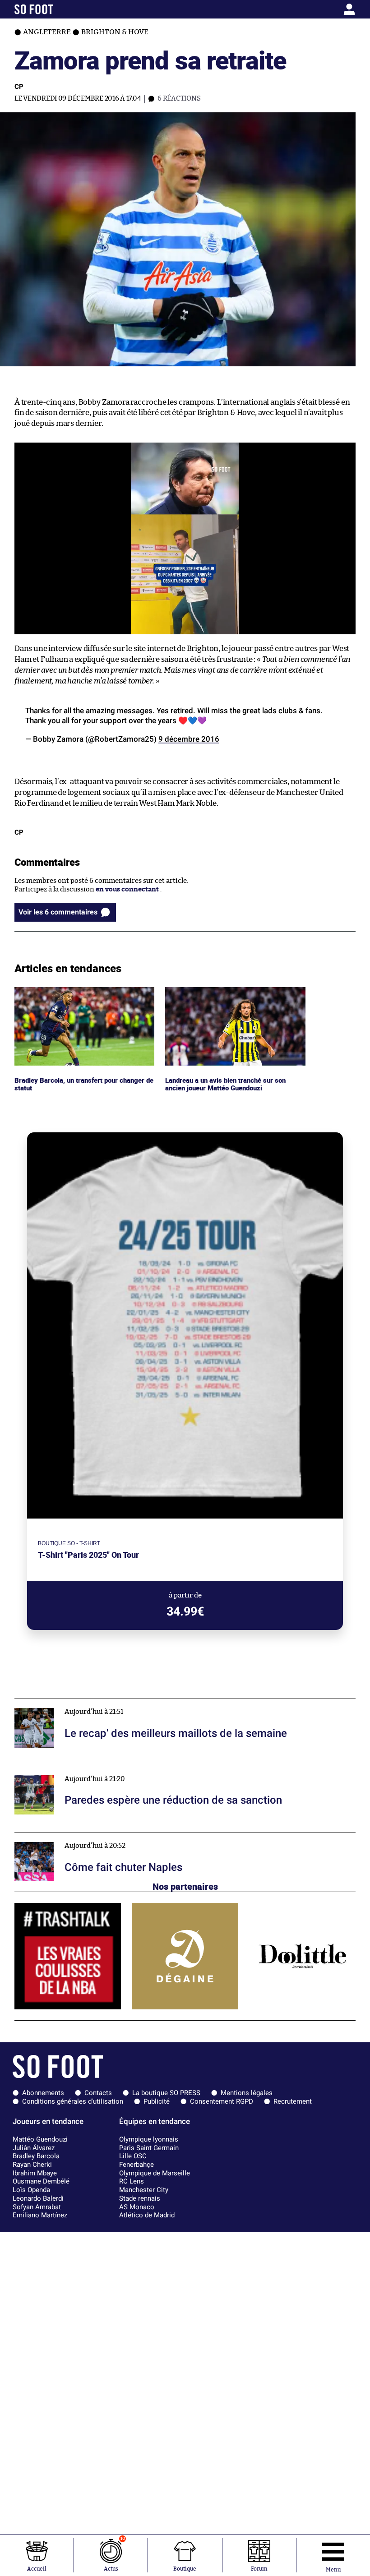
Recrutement (293, 2101)
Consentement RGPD (222, 2101)
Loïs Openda (31, 2190)
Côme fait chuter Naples (53, 1837)
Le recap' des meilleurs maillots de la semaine (86, 1703)
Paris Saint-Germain (149, 2148)
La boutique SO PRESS (166, 2093)
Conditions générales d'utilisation (73, 2101)
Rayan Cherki (32, 2165)
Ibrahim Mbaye (35, 2173)
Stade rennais (140, 2198)
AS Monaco (137, 2207)
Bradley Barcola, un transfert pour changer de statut (83, 995)
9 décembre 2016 (189, 739)
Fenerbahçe (136, 2165)
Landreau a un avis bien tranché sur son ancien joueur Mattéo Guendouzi (228, 995)
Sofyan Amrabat (37, 2207)
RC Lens (132, 2181)
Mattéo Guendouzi (40, 2139)
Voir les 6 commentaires (58, 912)
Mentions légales (247, 2093)
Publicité (157, 2101)
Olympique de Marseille (155, 2173)
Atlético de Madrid (147, 2215)
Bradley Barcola (36, 2156)
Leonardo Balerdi (38, 2198)
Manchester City (144, 2190)
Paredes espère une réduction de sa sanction (85, 1770)
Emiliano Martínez (40, 2215)
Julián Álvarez (34, 2148)
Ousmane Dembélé (41, 2181)
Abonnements (43, 2093)
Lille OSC (133, 2156)
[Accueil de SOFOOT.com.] (59, 9)
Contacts (98, 2093)
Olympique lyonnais (149, 2139)
